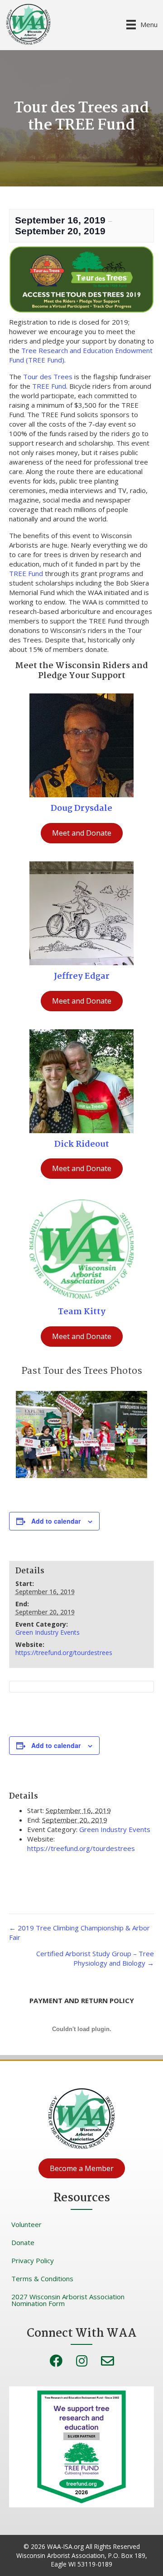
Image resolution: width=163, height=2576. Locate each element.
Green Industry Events (48, 1632)
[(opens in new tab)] (81, 744)
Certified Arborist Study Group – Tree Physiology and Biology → (95, 1958)
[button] (82, 2168)
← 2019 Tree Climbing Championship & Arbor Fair (79, 1932)
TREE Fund (49, 386)
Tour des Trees (48, 377)
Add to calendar (56, 1521)
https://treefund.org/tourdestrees (64, 1653)
